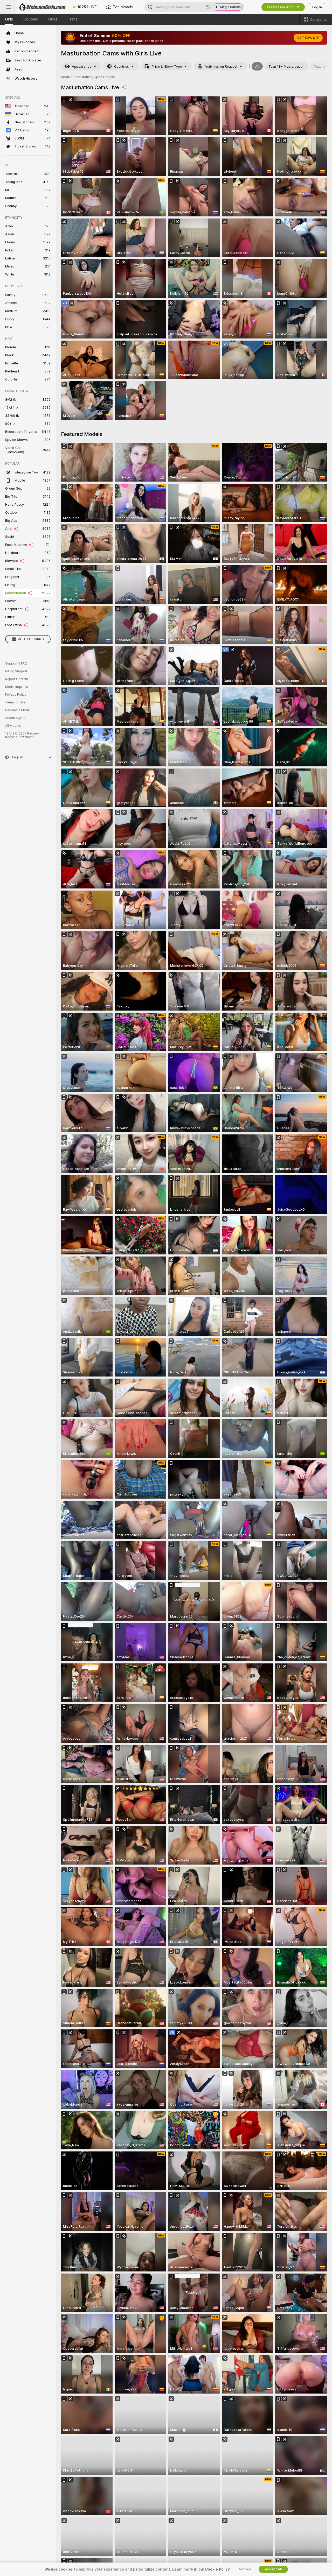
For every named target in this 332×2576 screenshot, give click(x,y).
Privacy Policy (16, 695)
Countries (122, 66)
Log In (317, 7)
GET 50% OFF (308, 38)
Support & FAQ (16, 664)
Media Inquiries (17, 687)
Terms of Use (15, 702)
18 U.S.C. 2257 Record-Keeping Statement (22, 735)
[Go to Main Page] (43, 7)
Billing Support (16, 671)
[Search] (208, 7)
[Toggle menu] (8, 7)
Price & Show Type (167, 66)
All (257, 66)
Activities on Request (221, 66)
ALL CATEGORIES (31, 639)
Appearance (82, 66)
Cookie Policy (217, 2569)
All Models (13, 726)
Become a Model (18, 710)
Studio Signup (16, 718)
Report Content (17, 679)
